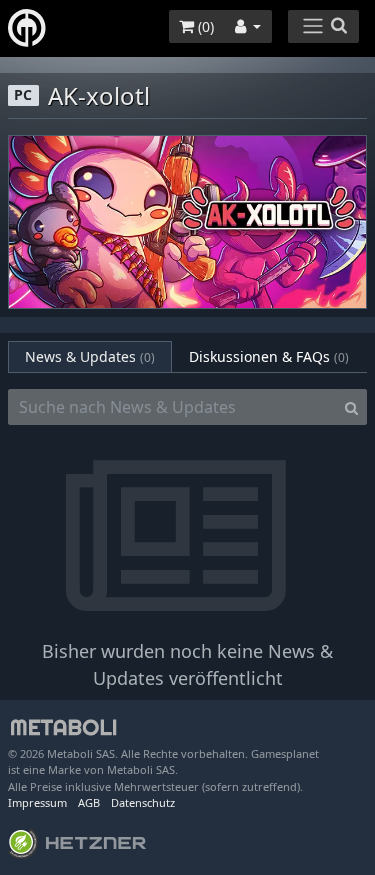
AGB (89, 802)
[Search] (351, 407)
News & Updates (90, 356)
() (204, 26)
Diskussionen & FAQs (269, 356)
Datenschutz (143, 802)
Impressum (37, 802)
